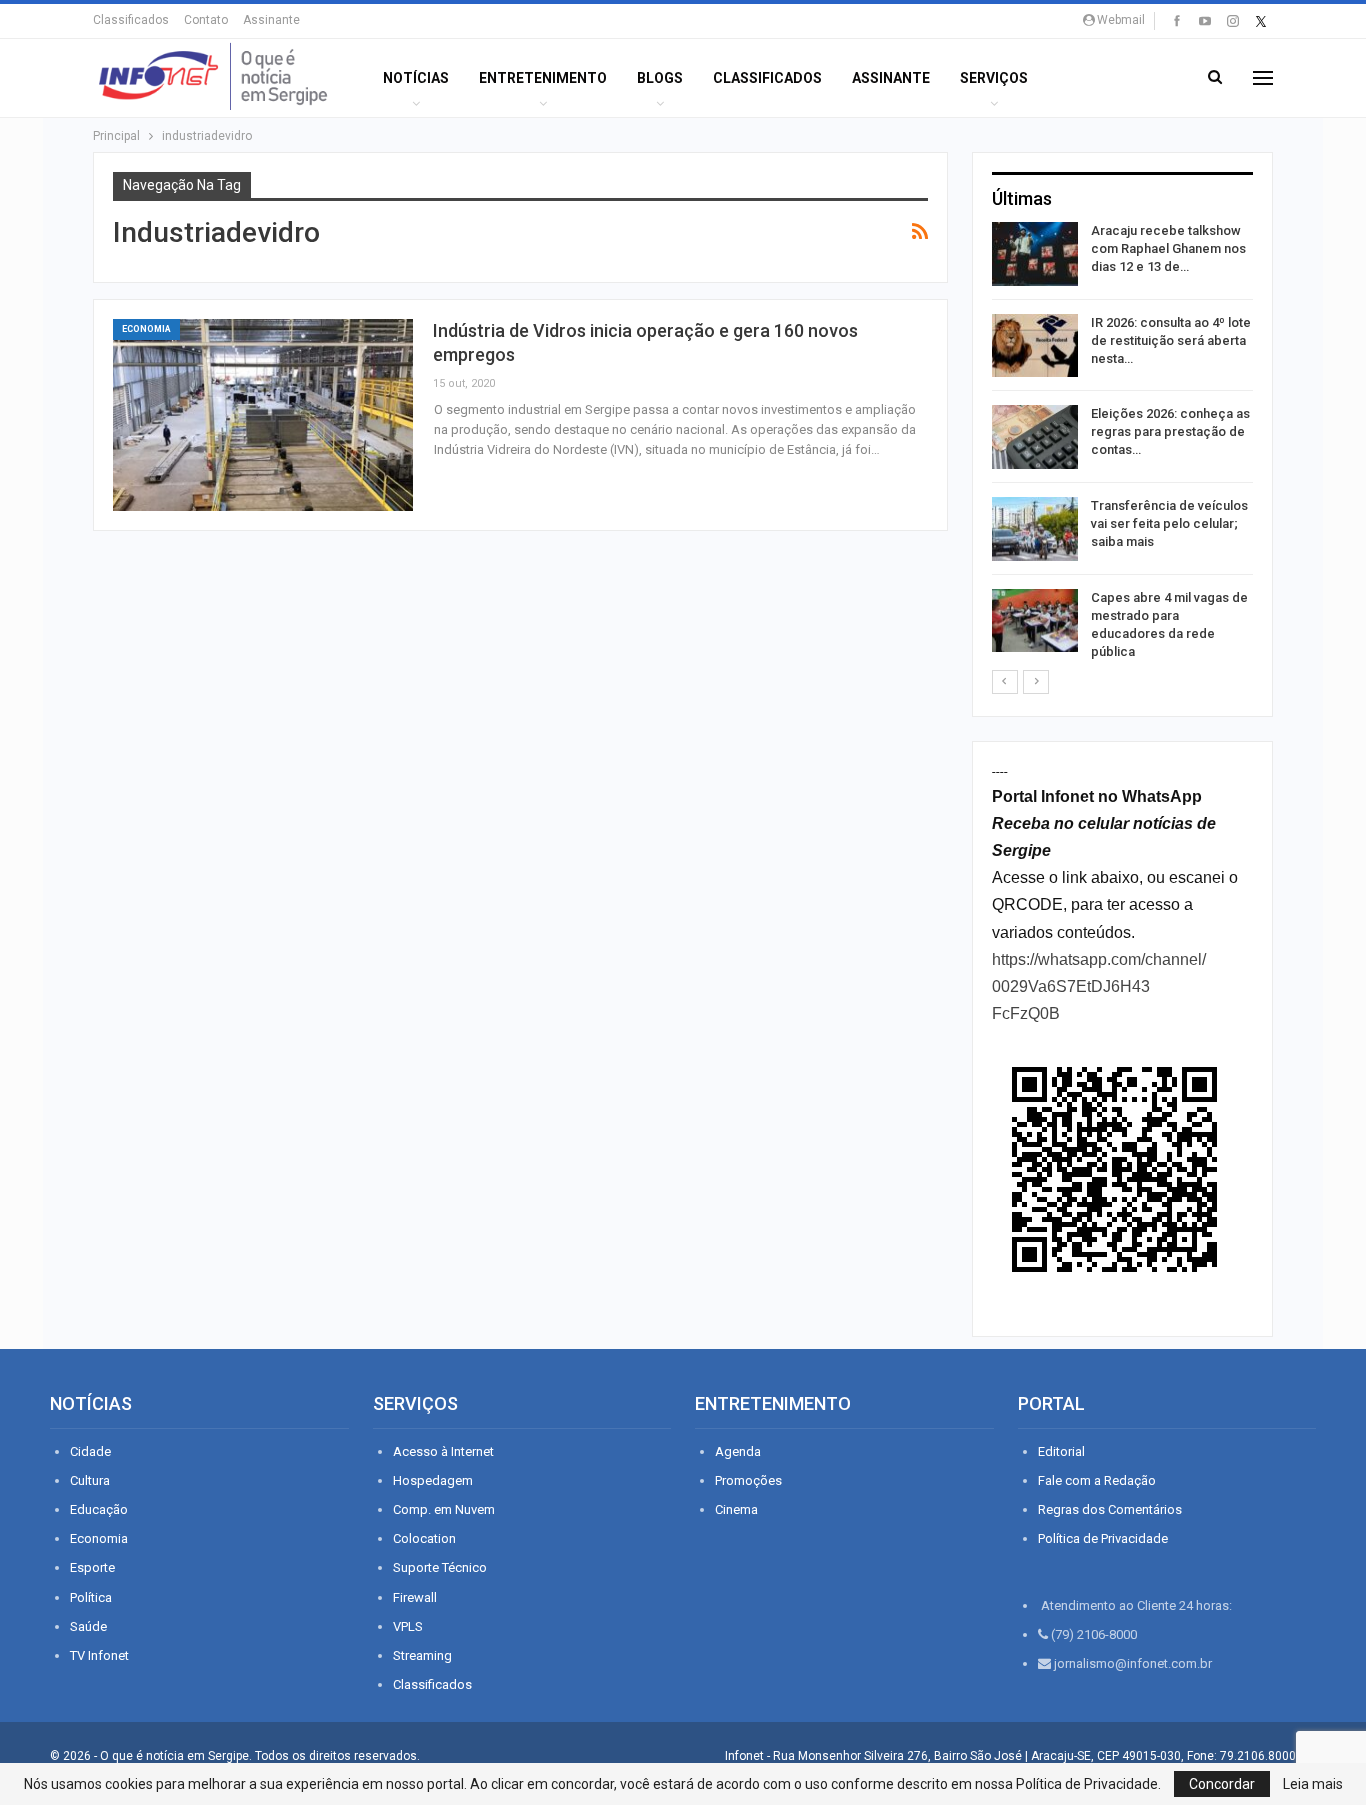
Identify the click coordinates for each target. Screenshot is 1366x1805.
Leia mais (1313, 1784)
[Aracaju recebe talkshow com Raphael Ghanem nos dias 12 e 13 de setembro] (1035, 254)
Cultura (90, 1480)
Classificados (131, 20)
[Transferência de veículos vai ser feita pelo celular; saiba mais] (1035, 529)
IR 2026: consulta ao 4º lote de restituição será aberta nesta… (1171, 340)
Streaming (422, 1655)
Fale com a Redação (1097, 1480)
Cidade (90, 1451)
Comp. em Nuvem (444, 1509)
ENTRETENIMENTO (543, 78)
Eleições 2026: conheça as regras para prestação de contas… (1170, 431)
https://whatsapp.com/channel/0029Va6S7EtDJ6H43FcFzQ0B (1099, 986)
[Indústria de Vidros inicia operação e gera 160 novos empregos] (263, 415)
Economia (146, 329)
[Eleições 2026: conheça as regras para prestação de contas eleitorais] (1035, 437)
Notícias (416, 78)
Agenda (738, 1451)
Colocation (424, 1538)
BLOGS (660, 78)
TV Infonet (99, 1655)
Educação (99, 1509)
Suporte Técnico (440, 1567)
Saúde (88, 1626)
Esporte (92, 1567)
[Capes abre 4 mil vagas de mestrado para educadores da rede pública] (1035, 621)
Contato (206, 20)
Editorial (1061, 1451)
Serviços (994, 78)
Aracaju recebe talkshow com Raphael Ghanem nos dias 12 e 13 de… (1168, 248)
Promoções (748, 1480)
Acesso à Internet (443, 1451)
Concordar (1222, 1784)
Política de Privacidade (1103, 1538)
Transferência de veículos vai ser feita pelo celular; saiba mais (1169, 523)
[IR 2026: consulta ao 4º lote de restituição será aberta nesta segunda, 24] (1035, 346)
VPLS (408, 1626)
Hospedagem (433, 1480)
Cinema (736, 1509)
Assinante (271, 20)
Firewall (415, 1597)
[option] (1122, 445)
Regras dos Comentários (1110, 1509)
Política (91, 1597)
